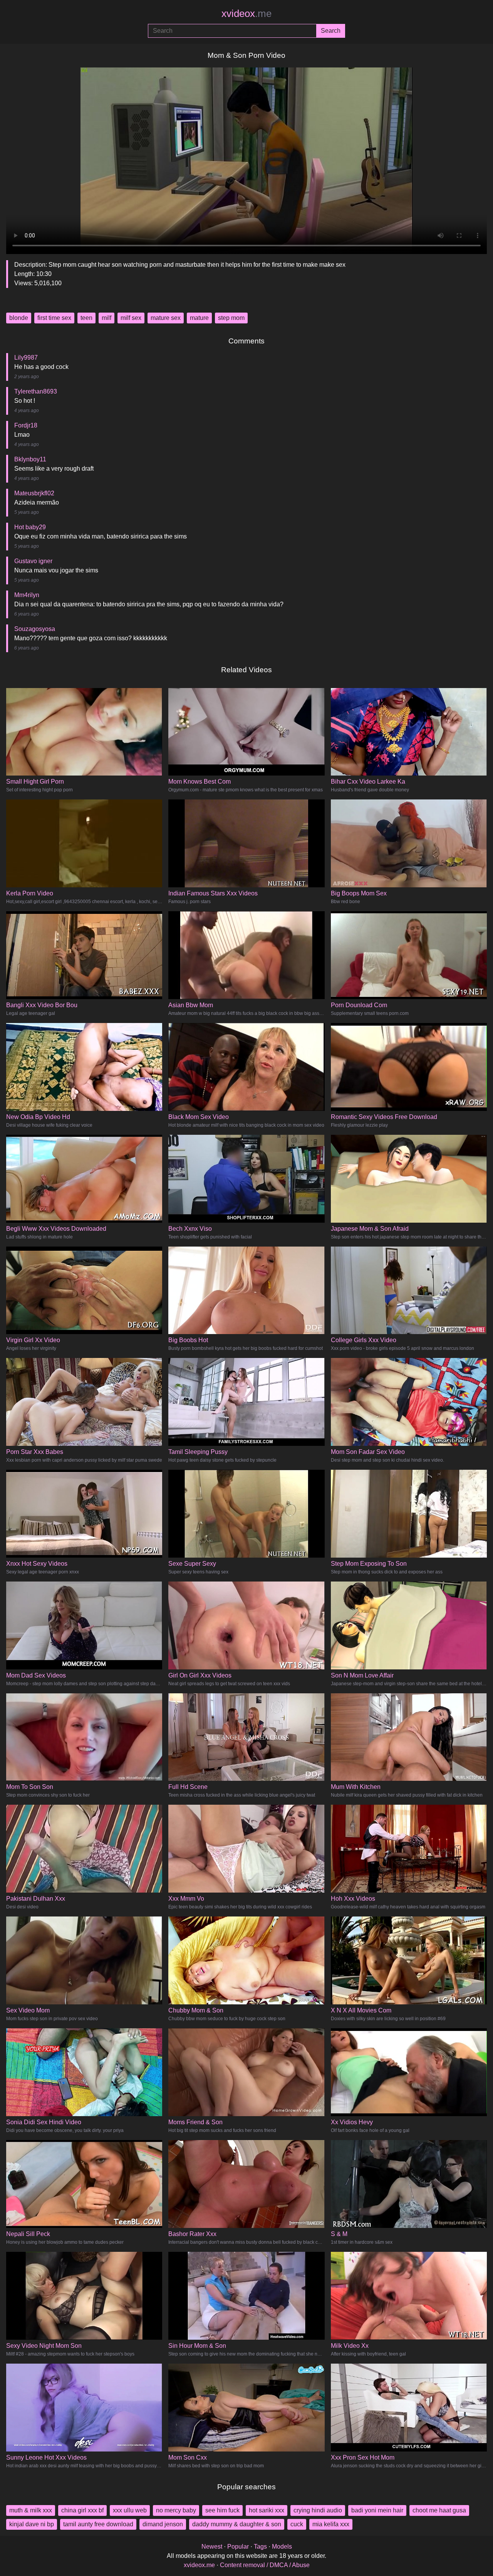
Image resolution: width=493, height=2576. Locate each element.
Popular (238, 2547)
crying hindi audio (318, 2510)
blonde (19, 318)
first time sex (54, 318)
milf (106, 318)
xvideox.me (199, 2565)
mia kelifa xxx (331, 2524)
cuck (297, 2524)
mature (199, 318)
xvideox (246, 13)
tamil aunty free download (98, 2524)
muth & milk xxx (31, 2510)
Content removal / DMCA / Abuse (265, 2565)
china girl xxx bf (82, 2510)
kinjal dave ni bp (32, 2524)
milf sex (131, 318)
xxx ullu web (130, 2510)
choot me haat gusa (439, 2510)
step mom (231, 318)
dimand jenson (163, 2524)
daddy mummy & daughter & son (237, 2524)
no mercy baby (176, 2510)
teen (86, 318)
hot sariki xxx (267, 2510)
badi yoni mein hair (377, 2510)
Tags (260, 2547)
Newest (212, 2547)
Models (282, 2547)
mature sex (166, 318)
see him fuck (222, 2510)
